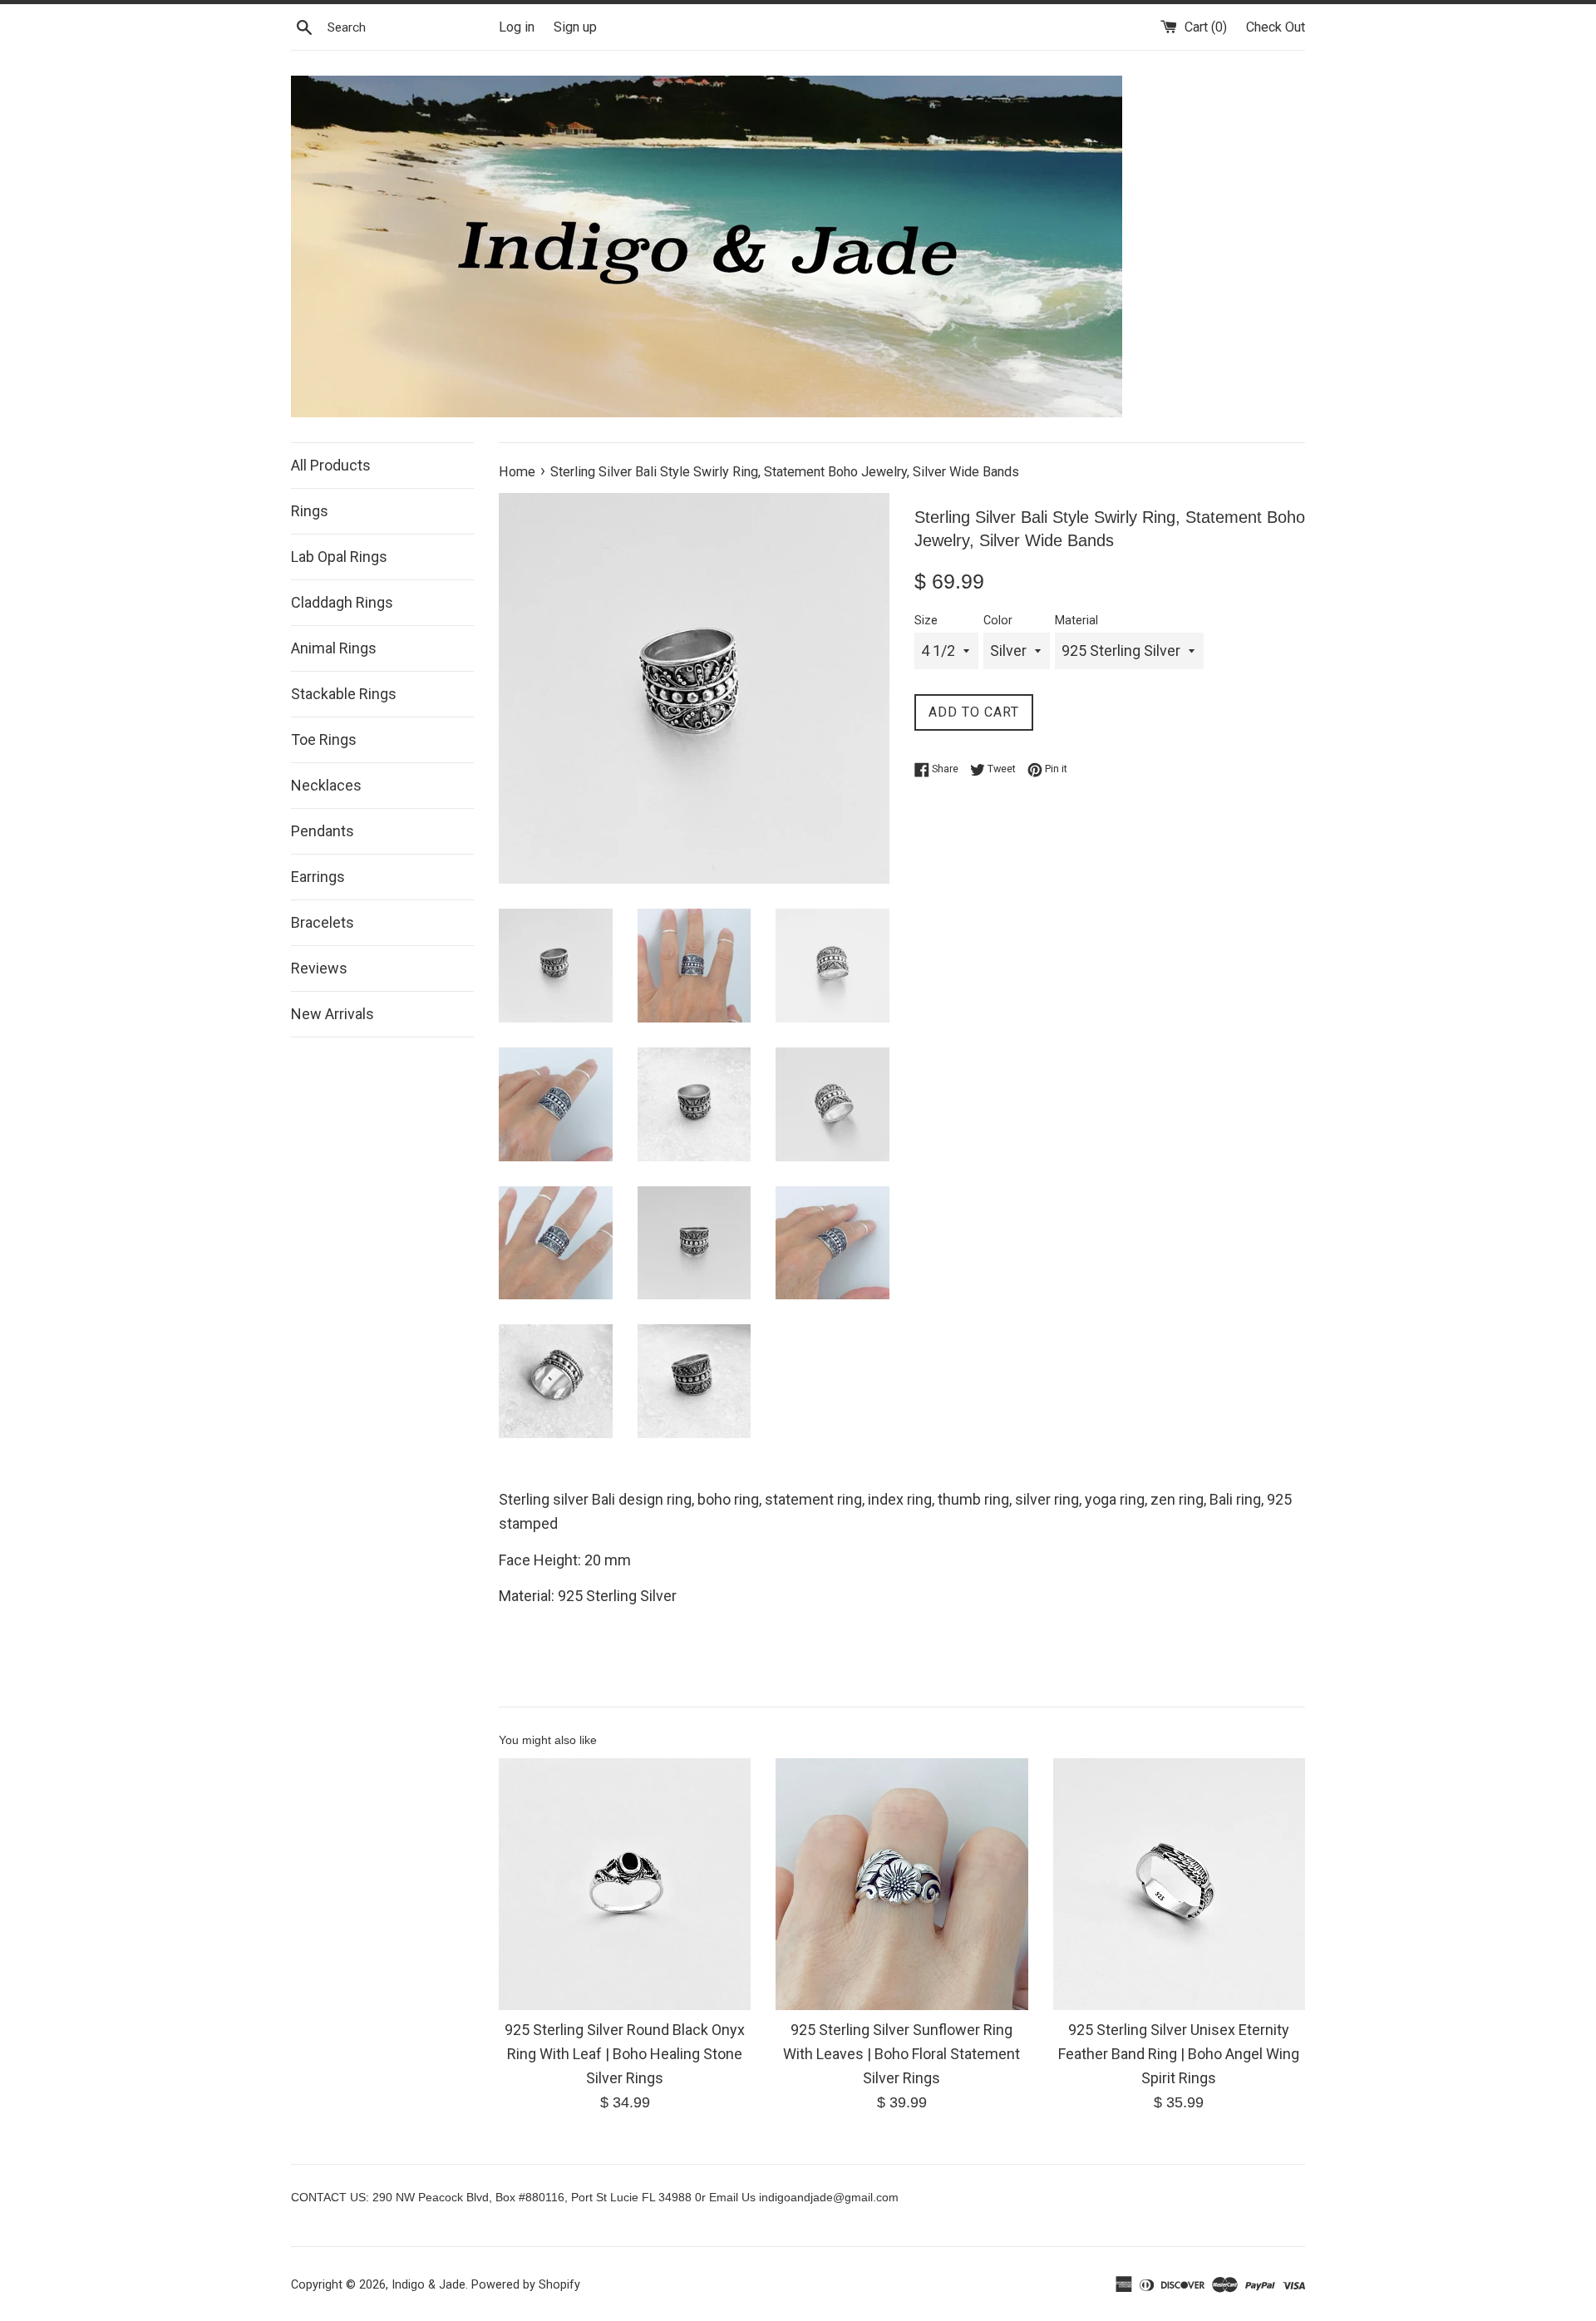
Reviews (319, 968)
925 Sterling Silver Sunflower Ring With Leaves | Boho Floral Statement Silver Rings (901, 2054)
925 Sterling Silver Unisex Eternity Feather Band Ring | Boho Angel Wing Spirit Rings (1179, 2054)
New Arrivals (332, 1014)
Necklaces (326, 785)
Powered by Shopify (526, 2285)
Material (1076, 621)
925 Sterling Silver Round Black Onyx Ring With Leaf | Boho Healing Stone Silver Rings (625, 2054)
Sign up (575, 27)
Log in (517, 27)
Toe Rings (324, 739)
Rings (310, 511)
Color (998, 621)
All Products (331, 465)
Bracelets (323, 922)
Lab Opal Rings (339, 557)
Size (926, 621)
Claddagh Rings (342, 602)
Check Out (1276, 27)
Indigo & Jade (429, 2285)
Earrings (318, 877)
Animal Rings (334, 648)
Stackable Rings (344, 694)
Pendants (323, 831)
